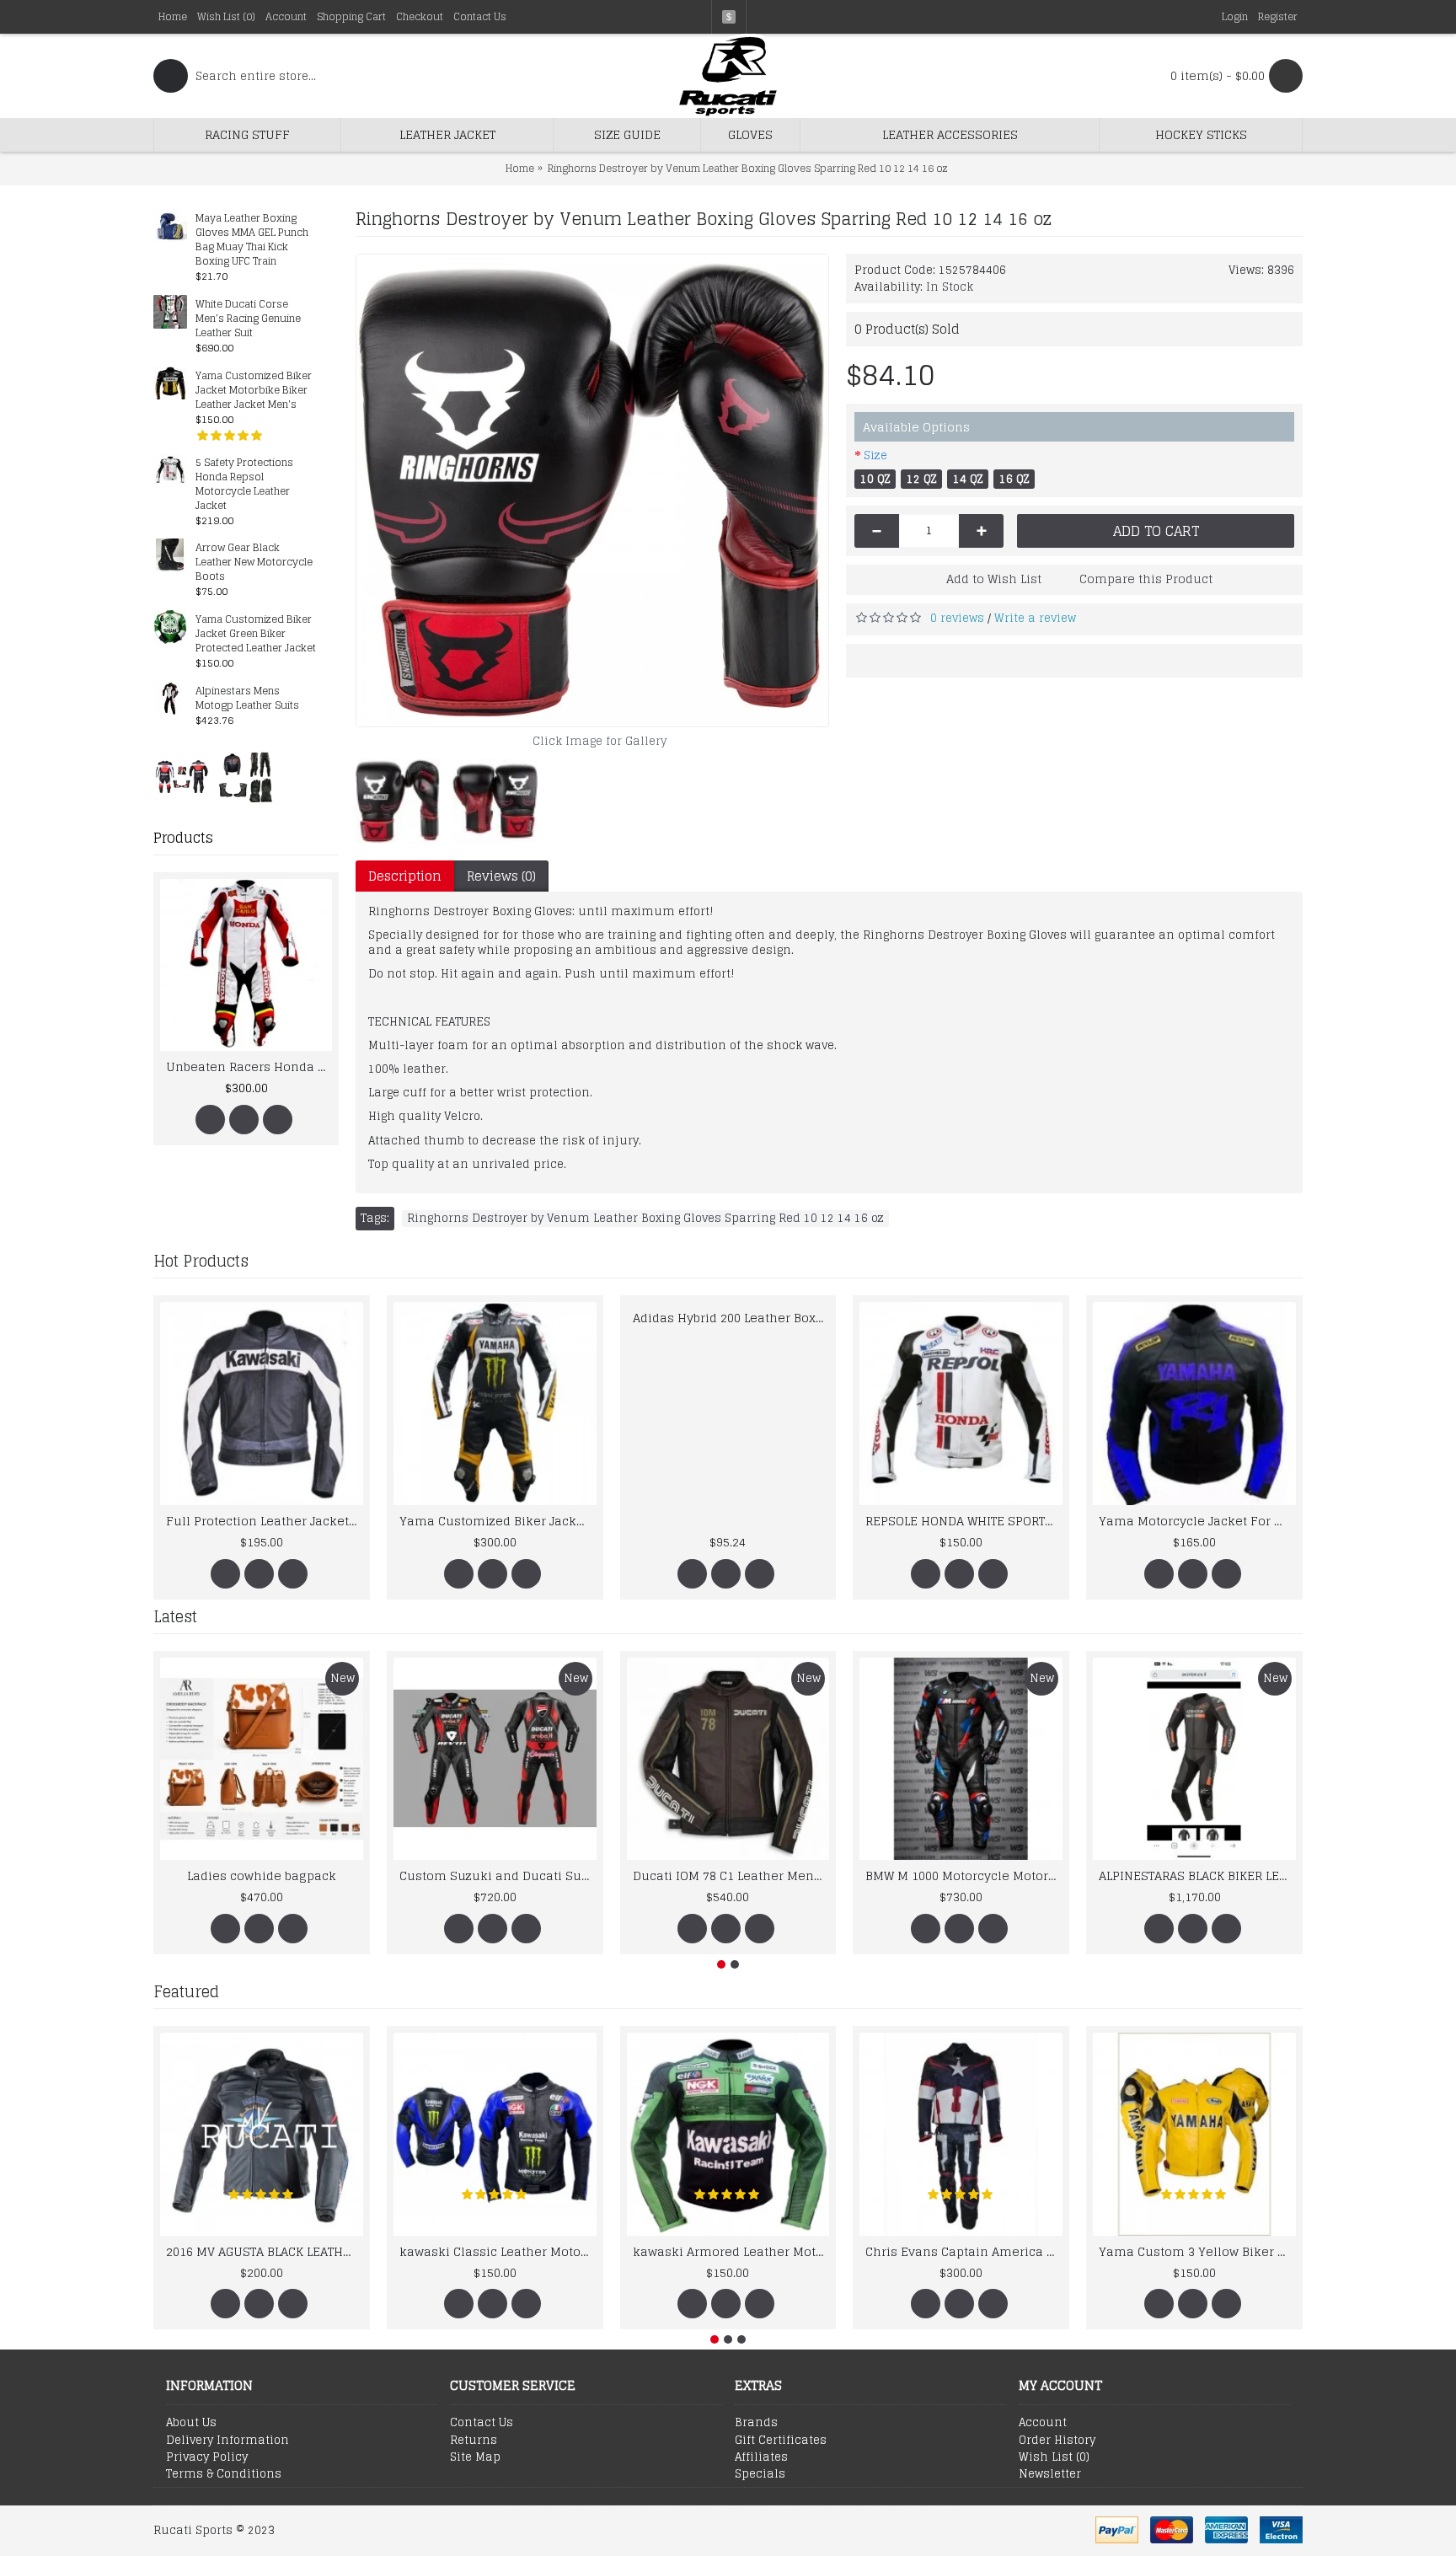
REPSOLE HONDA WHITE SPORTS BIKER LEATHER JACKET (964, 1521)
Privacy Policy (207, 2457)
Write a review (1035, 618)
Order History (1057, 2441)
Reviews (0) (501, 876)
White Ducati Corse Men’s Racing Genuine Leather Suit (248, 319)
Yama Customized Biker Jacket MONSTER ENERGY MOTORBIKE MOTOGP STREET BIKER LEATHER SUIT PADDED (498, 1521)
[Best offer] (182, 777)
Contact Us (482, 2423)
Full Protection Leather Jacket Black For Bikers (265, 1521)
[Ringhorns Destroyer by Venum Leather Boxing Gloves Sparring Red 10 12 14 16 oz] (592, 490)
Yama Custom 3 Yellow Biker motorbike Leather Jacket (1197, 2251)
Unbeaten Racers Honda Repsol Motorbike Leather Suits (202, 1066)
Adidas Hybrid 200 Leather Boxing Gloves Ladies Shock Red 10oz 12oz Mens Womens (731, 1318)
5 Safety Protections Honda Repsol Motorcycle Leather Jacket (244, 485)
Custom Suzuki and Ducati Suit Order (498, 1875)
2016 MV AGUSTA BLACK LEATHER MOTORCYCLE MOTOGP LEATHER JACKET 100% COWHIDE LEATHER (265, 2251)
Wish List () (1054, 2457)
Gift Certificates (781, 2441)
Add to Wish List (994, 579)
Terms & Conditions (224, 2474)
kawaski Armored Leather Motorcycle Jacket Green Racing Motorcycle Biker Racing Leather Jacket (731, 2251)
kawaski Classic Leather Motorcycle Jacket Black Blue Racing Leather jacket (498, 2251)
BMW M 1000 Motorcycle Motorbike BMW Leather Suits (964, 1875)
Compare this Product (1146, 579)
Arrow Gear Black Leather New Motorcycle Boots (254, 563)
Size (875, 455)
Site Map (475, 2457)
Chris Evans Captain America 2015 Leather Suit (964, 2251)
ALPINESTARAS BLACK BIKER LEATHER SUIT (1197, 1875)
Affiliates (761, 2457)
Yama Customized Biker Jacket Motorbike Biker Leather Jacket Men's (254, 391)
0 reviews (957, 618)
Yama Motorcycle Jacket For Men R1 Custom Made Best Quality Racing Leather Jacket (1197, 1521)
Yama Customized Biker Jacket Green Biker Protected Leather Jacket (256, 634)
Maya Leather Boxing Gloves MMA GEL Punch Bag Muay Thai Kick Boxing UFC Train (252, 240)
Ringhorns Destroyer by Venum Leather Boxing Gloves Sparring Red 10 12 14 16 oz (645, 1219)
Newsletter (1050, 2474)
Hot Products (201, 1261)
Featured (186, 1991)
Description (405, 876)
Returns (474, 2441)
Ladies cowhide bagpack (262, 1875)
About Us (191, 2423)
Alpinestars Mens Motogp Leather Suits (247, 699)
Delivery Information (227, 2441)
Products (183, 838)
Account (1043, 2423)
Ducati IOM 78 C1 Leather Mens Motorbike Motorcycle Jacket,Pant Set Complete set (731, 1875)
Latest (175, 1616)
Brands (756, 2423)
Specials (760, 2474)
